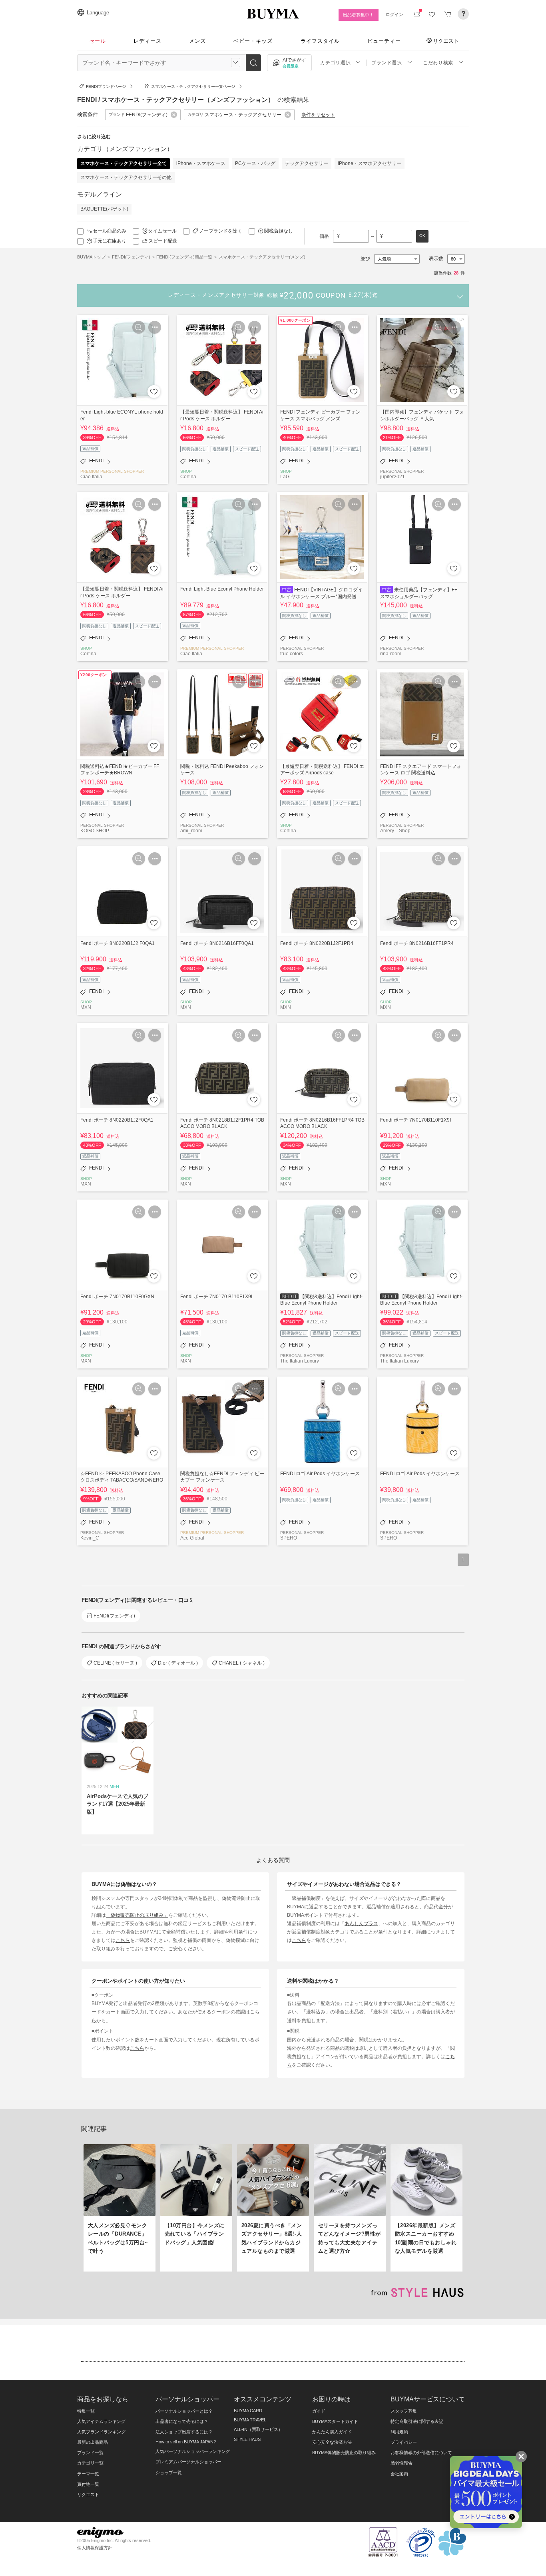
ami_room (191, 830)
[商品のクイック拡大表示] (139, 327)
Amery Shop (395, 830)
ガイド (319, 2411)
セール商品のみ (110, 231)
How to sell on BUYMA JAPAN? (186, 2442)
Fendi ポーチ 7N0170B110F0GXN (117, 1296)
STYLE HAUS (247, 2439)
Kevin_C (90, 1538)
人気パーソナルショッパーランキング (193, 2451)
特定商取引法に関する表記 (417, 2421)
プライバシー (404, 2442)
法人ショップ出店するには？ (184, 2432)
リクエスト (446, 41)
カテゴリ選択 (335, 63)
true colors (292, 653)
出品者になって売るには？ (182, 2421)
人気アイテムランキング (101, 2421)
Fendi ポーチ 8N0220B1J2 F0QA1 (118, 943)
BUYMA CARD (248, 2411)
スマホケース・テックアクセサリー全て (124, 163)
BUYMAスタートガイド (335, 2421)
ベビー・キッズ (253, 41)
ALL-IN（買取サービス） (258, 2429)
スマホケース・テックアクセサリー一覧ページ (193, 87)
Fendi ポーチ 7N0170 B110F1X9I (216, 1296)
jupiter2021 (393, 476)
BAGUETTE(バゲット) (104, 209)
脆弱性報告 (402, 2463)
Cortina (188, 476)
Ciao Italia (91, 476)
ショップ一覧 (169, 2473)
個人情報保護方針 (95, 2548)
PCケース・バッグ (255, 163)
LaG (285, 476)
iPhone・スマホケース (201, 163)
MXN (86, 1007)
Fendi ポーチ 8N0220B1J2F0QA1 (117, 1120)
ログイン (395, 14)
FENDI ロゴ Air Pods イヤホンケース (320, 1473)
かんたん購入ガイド (332, 2432)
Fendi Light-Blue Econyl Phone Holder (222, 589)
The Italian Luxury (300, 1361)
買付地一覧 (88, 2484)
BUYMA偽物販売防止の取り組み (344, 2453)
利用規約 (399, 2432)
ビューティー (384, 41)
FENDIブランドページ (106, 87)
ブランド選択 (387, 63)
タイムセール (162, 231)
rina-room (391, 653)
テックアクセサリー (307, 163)
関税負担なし (279, 231)
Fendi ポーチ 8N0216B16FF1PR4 (417, 943)
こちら (123, 1940)
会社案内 (399, 2474)
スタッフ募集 (404, 2411)
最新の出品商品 (93, 2442)
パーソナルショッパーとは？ (184, 2411)
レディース (147, 41)
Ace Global (192, 1538)
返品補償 (90, 449)
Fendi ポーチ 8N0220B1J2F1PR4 (317, 943)
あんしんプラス (361, 1923)
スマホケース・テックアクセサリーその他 (126, 177)
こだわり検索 (438, 63)
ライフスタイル (320, 41)
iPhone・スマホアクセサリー (370, 163)
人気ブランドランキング (101, 2432)
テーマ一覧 (88, 2474)
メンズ (197, 41)
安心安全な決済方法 (332, 2442)
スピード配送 (163, 241)
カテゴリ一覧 (90, 2463)
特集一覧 (86, 2411)
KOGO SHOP (95, 830)
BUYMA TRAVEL (250, 2420)
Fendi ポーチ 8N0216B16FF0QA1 (217, 943)
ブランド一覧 (90, 2453)
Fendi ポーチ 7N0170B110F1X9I (415, 1120)
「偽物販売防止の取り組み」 (137, 1915)
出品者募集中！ (358, 15)
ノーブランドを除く (221, 231)
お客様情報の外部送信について (421, 2453)
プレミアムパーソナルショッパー (188, 2462)
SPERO (289, 1538)
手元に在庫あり (110, 241)
